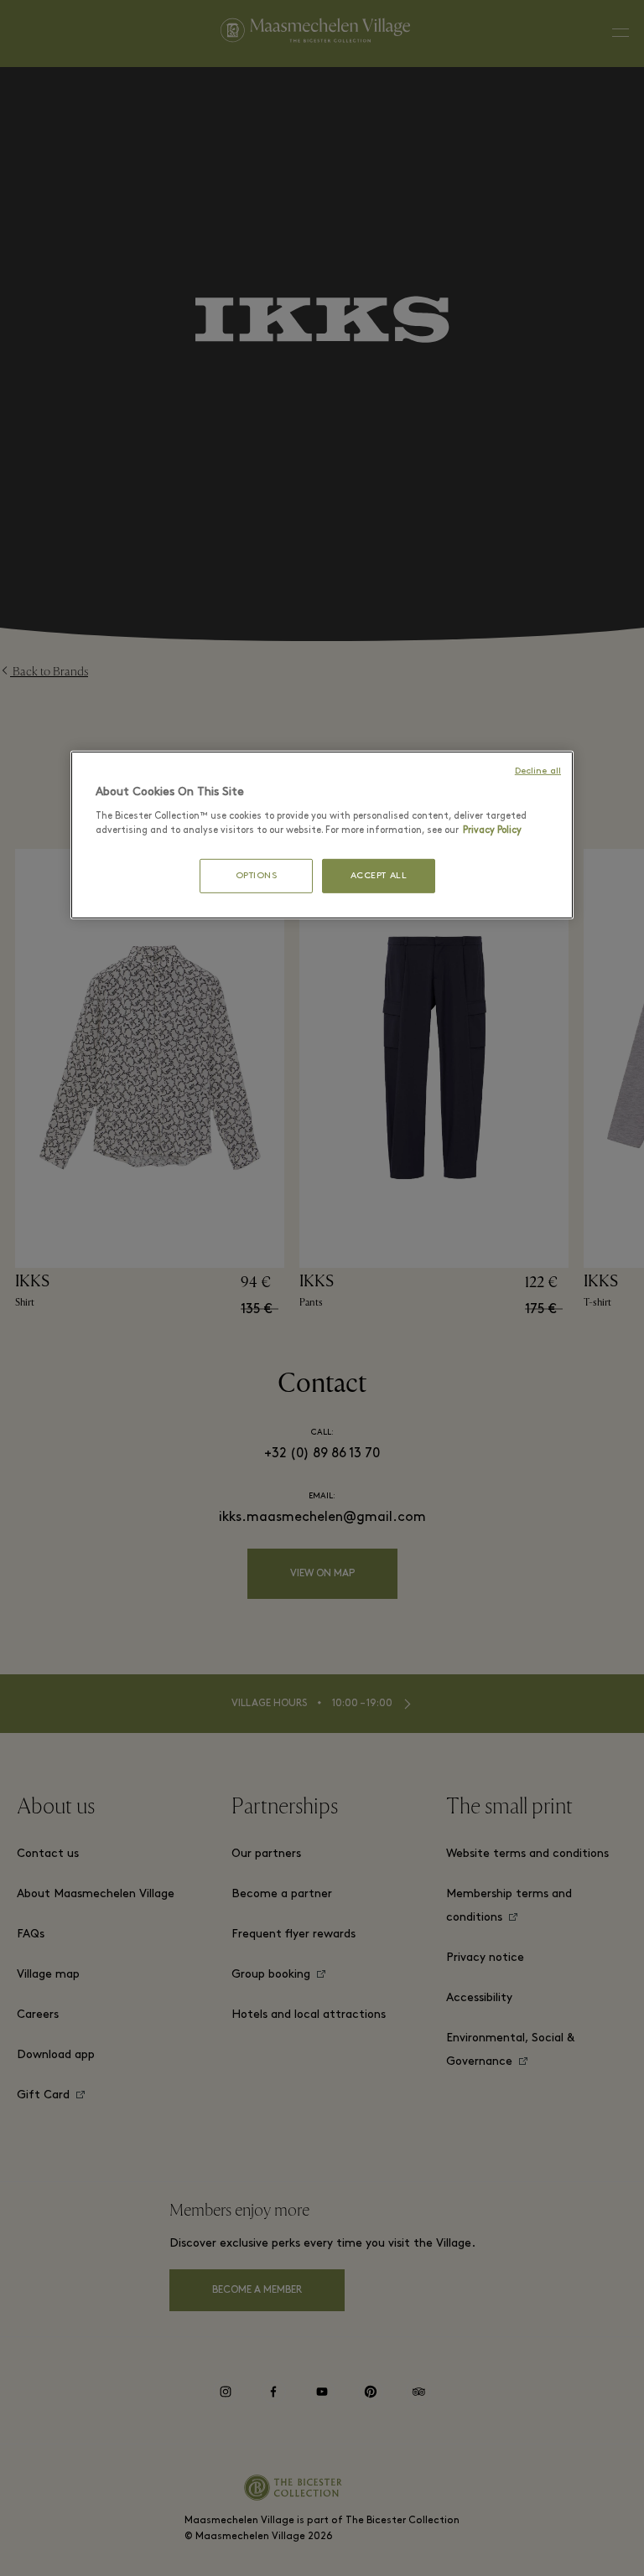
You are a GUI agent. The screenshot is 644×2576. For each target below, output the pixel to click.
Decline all (538, 771)
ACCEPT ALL (379, 876)
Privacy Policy (492, 830)
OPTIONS (257, 876)
